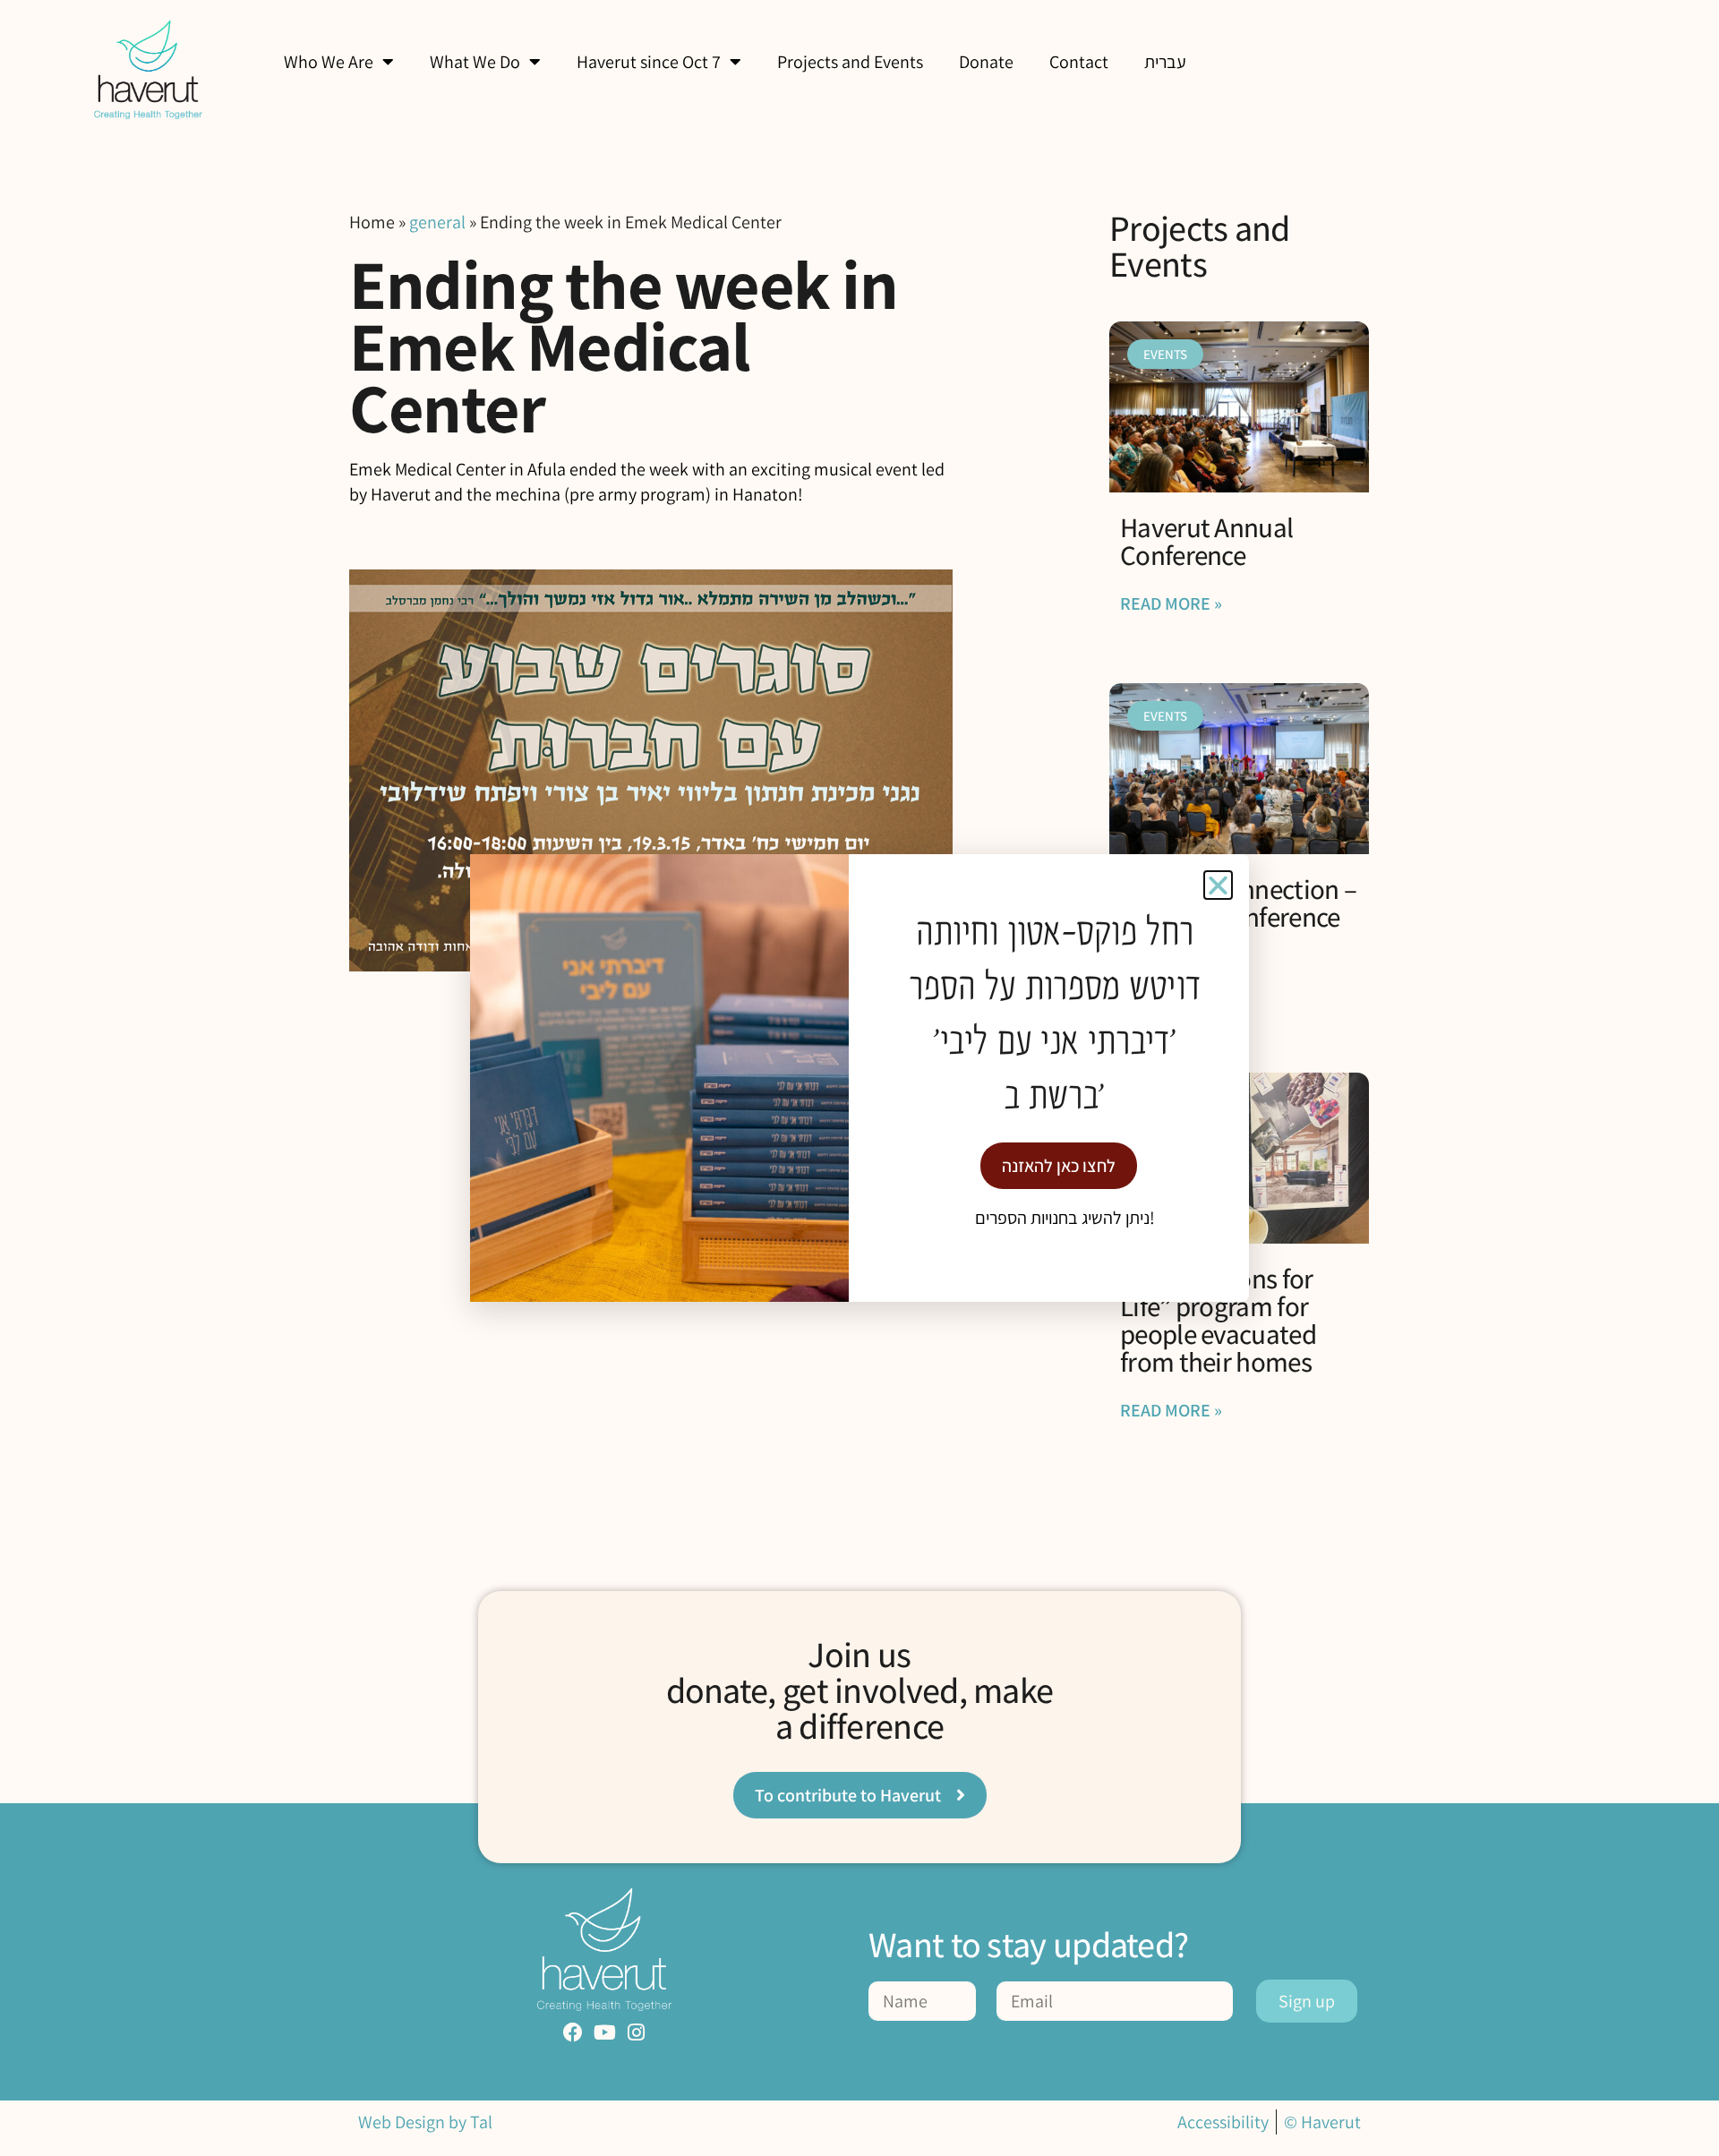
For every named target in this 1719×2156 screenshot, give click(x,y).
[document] (859, 1078)
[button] (1218, 885)
